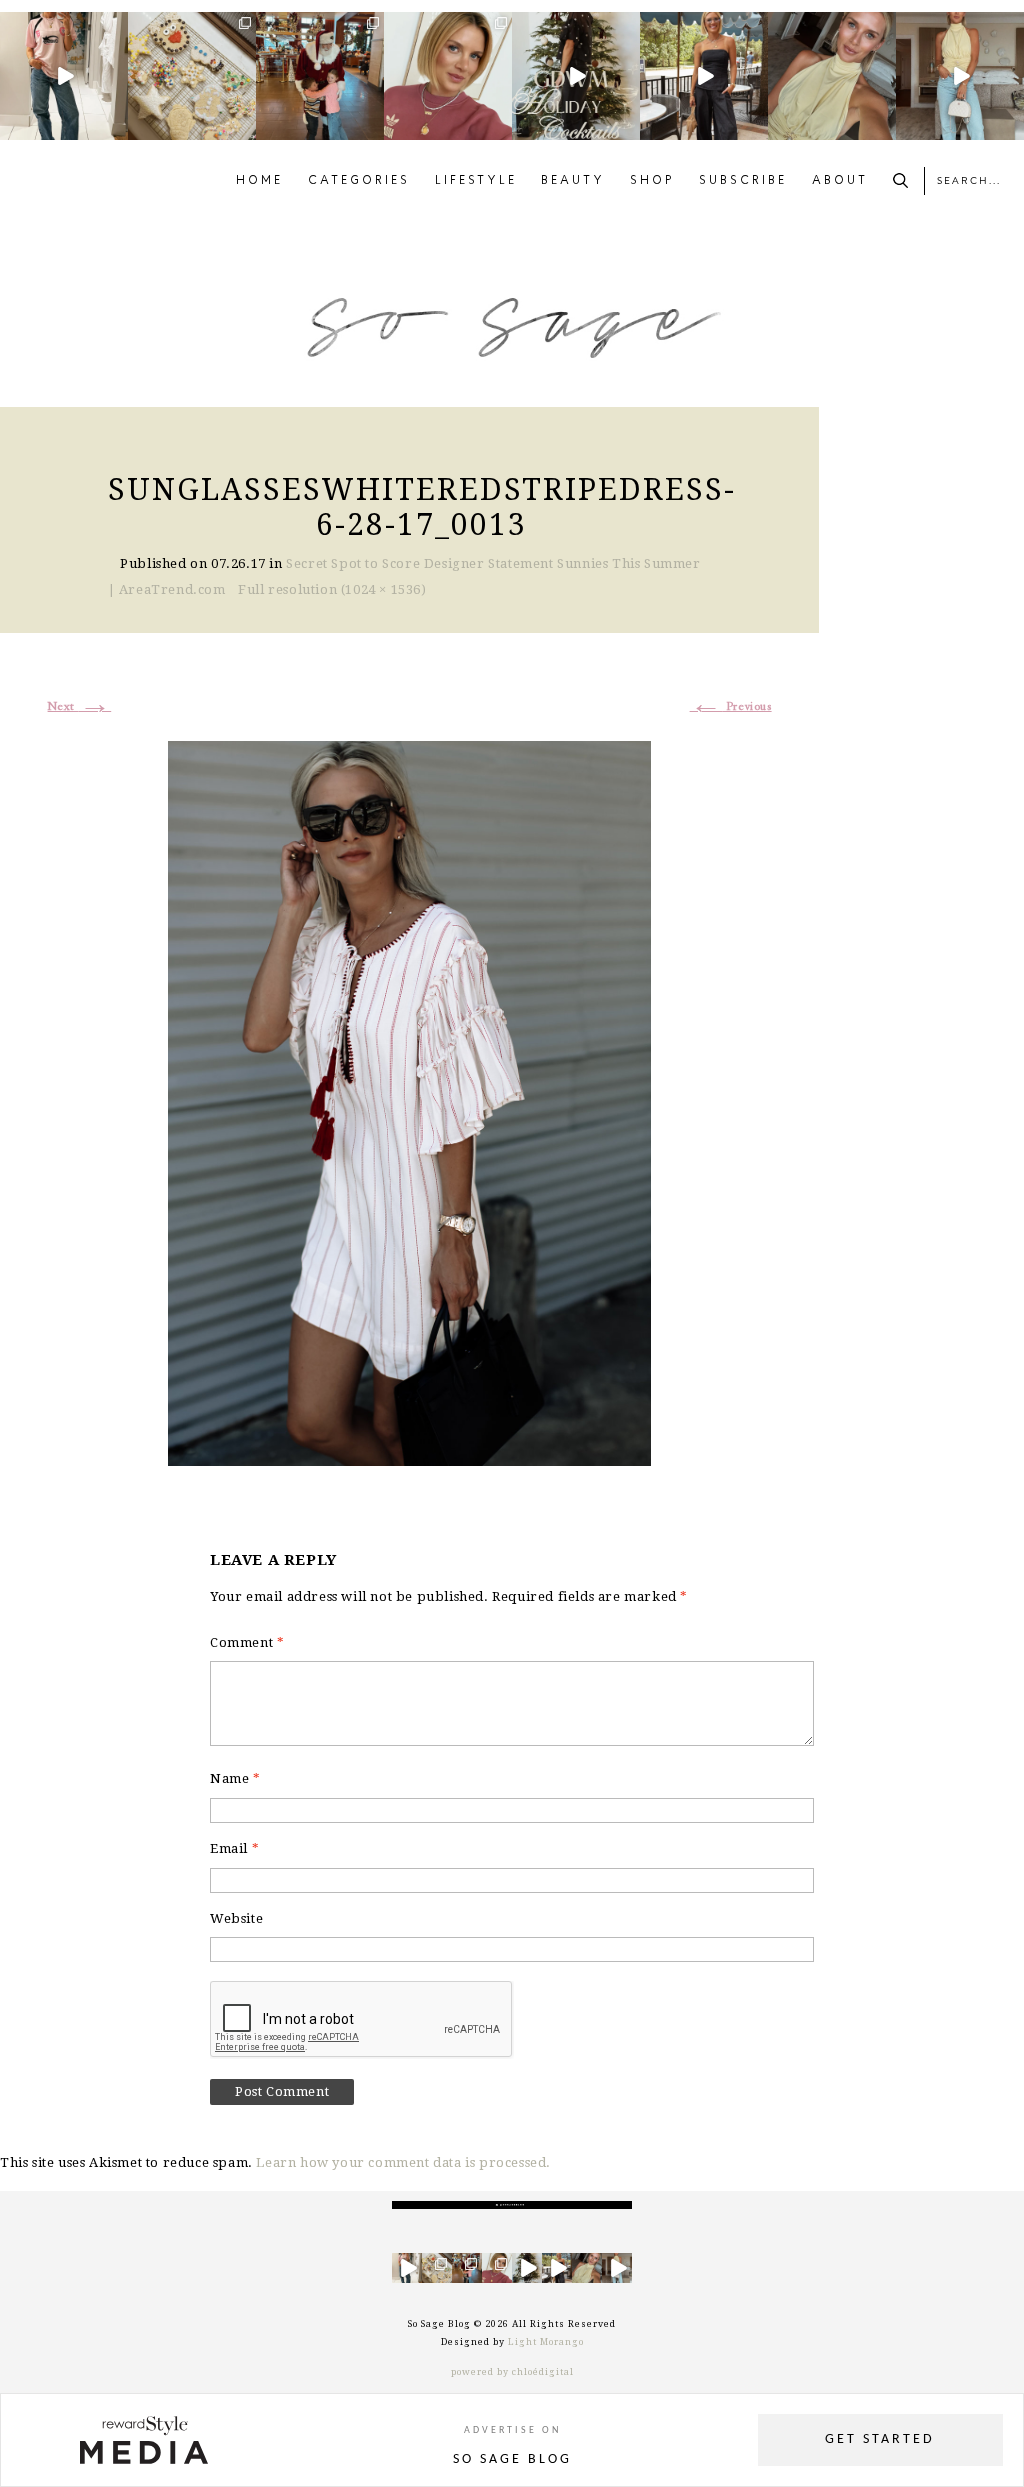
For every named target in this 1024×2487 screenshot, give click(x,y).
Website (236, 1918)
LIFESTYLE (476, 181)
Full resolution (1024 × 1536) (332, 589)
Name (235, 1778)
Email (234, 1848)
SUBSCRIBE (743, 181)
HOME (259, 181)
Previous (731, 707)
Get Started (880, 2439)
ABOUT (840, 181)
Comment (247, 1642)
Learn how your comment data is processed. (403, 2162)
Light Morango (546, 2342)
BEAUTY (573, 181)
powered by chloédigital (512, 2372)
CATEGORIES (359, 181)
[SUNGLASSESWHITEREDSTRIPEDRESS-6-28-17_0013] (409, 1101)
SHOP (652, 181)
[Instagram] (116, 128)
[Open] (64, 76)
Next (80, 707)
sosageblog (62, 27)
